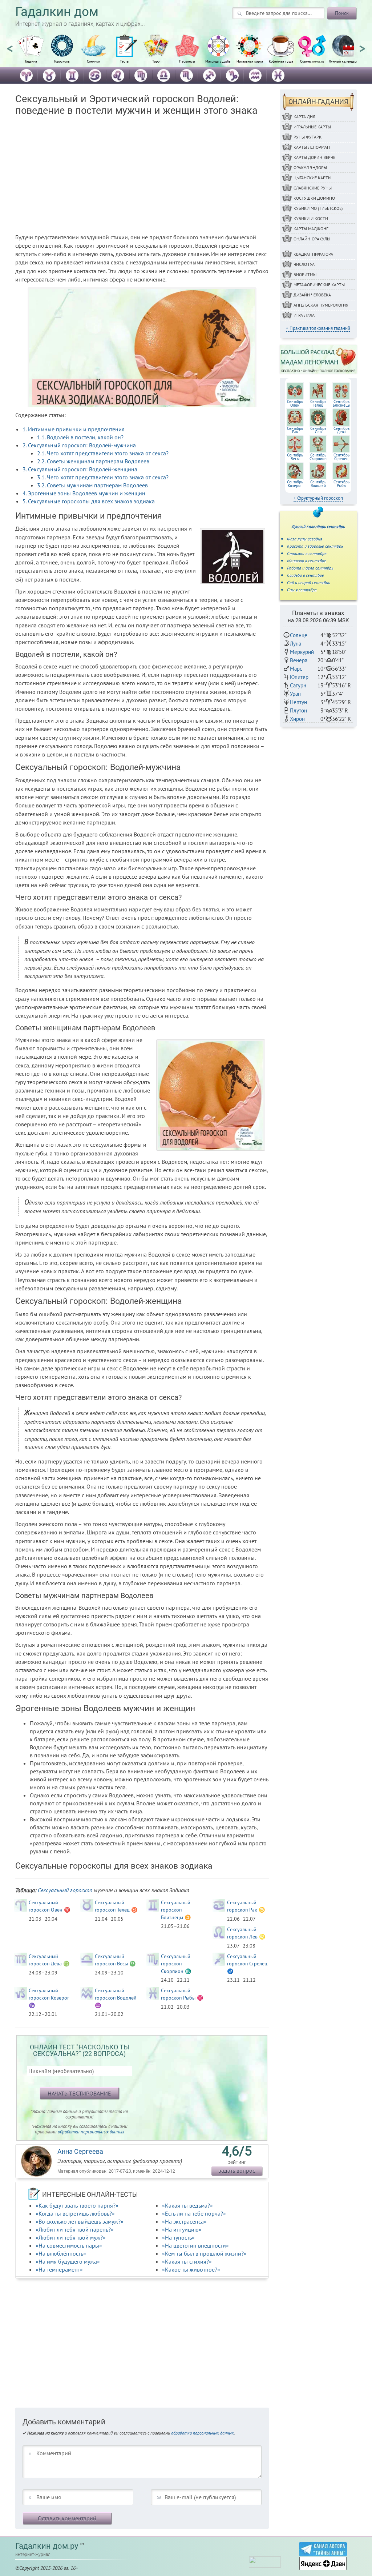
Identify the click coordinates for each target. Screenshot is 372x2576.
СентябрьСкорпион (318, 457)
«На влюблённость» (61, 2253)
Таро (156, 61)
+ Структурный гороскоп (318, 498)
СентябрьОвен (295, 403)
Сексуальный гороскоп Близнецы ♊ (176, 1910)
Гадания (31, 61)
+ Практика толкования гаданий (318, 328)
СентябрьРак (295, 430)
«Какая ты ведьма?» (187, 2205)
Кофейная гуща (281, 61)
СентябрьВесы (295, 457)
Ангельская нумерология (321, 305)
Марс (296, 669)
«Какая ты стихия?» (187, 2261)
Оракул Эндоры (310, 167)
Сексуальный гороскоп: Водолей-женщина (80, 469)
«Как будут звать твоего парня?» (77, 2205)
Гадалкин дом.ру (47, 2546)
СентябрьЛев (318, 430)
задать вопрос (237, 2170)
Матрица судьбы (218, 61)
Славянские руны (313, 188)
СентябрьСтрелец (341, 457)
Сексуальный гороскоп (65, 1890)
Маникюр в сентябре (307, 561)
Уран (295, 694)
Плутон (298, 710)
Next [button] (362, 45)
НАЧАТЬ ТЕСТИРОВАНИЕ (79, 2093)
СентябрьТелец (318, 403)
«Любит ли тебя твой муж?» (71, 2237)
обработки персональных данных (91, 2132)
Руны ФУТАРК (308, 137)
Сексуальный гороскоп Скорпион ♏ (176, 1964)
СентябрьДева (341, 430)
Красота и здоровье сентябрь (315, 546)
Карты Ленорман (312, 147)
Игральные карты (312, 127)
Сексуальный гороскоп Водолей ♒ (116, 1998)
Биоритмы (305, 274)
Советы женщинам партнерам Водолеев (93, 461)
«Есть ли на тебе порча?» (194, 2213)
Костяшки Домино (314, 198)
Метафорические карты (319, 285)
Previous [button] (10, 45)
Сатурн (298, 685)
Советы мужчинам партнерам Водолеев (92, 485)
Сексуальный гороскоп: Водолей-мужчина (79, 445)
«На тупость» (178, 2237)
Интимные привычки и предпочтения (74, 429)
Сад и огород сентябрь (308, 582)
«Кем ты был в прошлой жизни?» (204, 2253)
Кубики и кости (311, 218)
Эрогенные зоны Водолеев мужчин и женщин (84, 493)
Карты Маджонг (311, 229)
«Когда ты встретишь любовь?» (75, 2213)
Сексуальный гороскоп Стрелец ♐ (247, 1964)
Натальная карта (250, 61)
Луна (296, 644)
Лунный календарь (343, 61)
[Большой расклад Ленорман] (318, 359)
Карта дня (304, 117)
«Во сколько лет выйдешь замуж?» (80, 2221)
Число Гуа (304, 264)
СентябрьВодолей (318, 484)
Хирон (297, 719)
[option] (31, 53)
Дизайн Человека (312, 295)
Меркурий (302, 652)
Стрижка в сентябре (307, 553)
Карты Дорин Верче (314, 157)
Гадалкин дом (57, 12)
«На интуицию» (182, 2229)
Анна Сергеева (80, 2151)
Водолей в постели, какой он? (80, 437)
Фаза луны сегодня (305, 539)
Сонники (93, 61)
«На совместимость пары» (69, 2245)
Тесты (125, 61)
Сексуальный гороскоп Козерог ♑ (49, 1998)
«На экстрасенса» (184, 2221)
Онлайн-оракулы (312, 239)
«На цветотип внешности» (195, 2245)
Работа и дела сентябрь (310, 568)
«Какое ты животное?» (191, 2269)
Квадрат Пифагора (313, 254)
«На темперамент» (59, 2269)
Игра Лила (304, 315)
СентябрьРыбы (341, 484)
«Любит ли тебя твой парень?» (75, 2229)
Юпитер (299, 677)
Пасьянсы (187, 61)
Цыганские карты (312, 178)
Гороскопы (62, 61)
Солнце (299, 635)
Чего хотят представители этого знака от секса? (103, 453)
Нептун (298, 702)
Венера (299, 660)
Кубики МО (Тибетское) (318, 208)
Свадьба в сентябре (306, 575)
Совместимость (312, 61)
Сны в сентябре (302, 590)
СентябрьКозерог (295, 484)
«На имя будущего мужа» (68, 2261)
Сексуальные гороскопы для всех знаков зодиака (89, 501)
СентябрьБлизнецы (341, 403)
